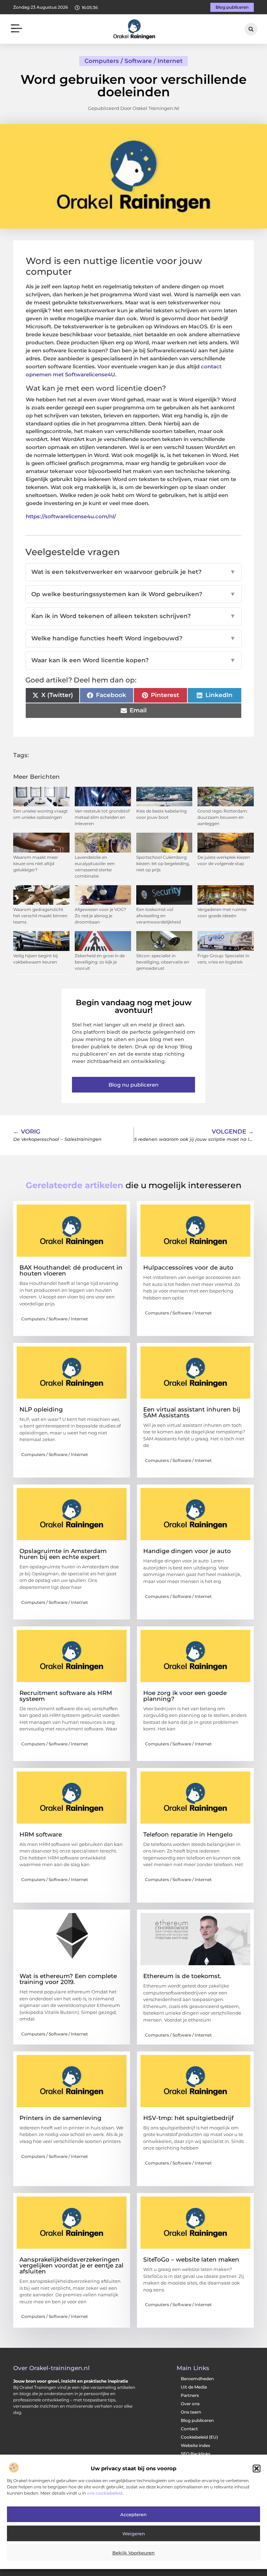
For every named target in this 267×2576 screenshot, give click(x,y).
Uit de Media (194, 2387)
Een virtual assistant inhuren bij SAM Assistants (192, 1412)
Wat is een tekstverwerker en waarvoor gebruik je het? (133, 572)
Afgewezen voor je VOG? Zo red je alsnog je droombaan (100, 916)
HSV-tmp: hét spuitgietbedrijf (188, 2118)
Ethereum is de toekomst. (182, 1976)
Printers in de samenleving (60, 2118)
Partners (190, 2395)
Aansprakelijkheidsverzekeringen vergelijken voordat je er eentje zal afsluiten (71, 2265)
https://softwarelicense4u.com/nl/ (71, 516)
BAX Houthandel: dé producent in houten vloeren (71, 1270)
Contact (189, 2429)
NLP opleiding (41, 1409)
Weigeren (134, 2534)
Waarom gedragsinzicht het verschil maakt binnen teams (40, 916)
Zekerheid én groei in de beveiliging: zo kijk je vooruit (100, 962)
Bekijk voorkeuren (133, 2553)
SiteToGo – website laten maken (191, 2259)
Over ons (190, 2404)
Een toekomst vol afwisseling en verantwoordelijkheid (159, 916)
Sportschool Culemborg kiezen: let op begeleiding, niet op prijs (163, 863)
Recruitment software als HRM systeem (66, 1696)
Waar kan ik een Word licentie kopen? (133, 660)
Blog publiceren (197, 2420)
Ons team (191, 2412)
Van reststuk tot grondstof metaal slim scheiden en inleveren (102, 817)
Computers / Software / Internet (133, 61)
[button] (257, 2469)
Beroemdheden (197, 2379)
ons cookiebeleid (105, 2493)
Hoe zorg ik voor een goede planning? (185, 1696)
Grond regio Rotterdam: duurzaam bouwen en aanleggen (223, 817)
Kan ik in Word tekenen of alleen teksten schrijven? (133, 616)
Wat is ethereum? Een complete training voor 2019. (68, 1979)
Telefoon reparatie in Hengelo (188, 1834)
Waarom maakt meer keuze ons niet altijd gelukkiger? (36, 863)
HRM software (41, 1834)
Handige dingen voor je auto (187, 1551)
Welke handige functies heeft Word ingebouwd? (133, 638)
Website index (196, 2445)
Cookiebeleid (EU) (199, 2437)
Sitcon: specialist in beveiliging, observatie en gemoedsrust (163, 962)
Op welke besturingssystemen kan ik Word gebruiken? (133, 594)
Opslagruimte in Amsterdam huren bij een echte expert (63, 1554)
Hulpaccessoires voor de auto (188, 1267)
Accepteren (133, 2514)
